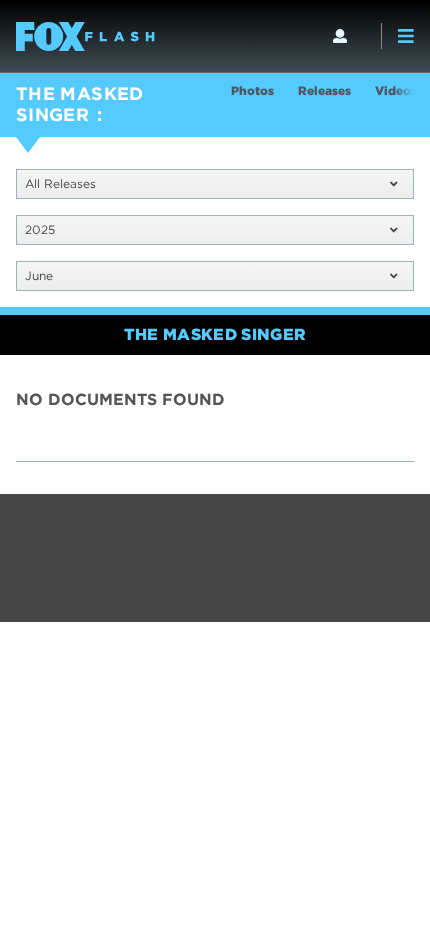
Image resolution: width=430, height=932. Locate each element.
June (39, 275)
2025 (40, 229)
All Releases (60, 183)
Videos (396, 90)
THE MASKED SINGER (80, 104)
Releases (324, 90)
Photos (252, 90)
